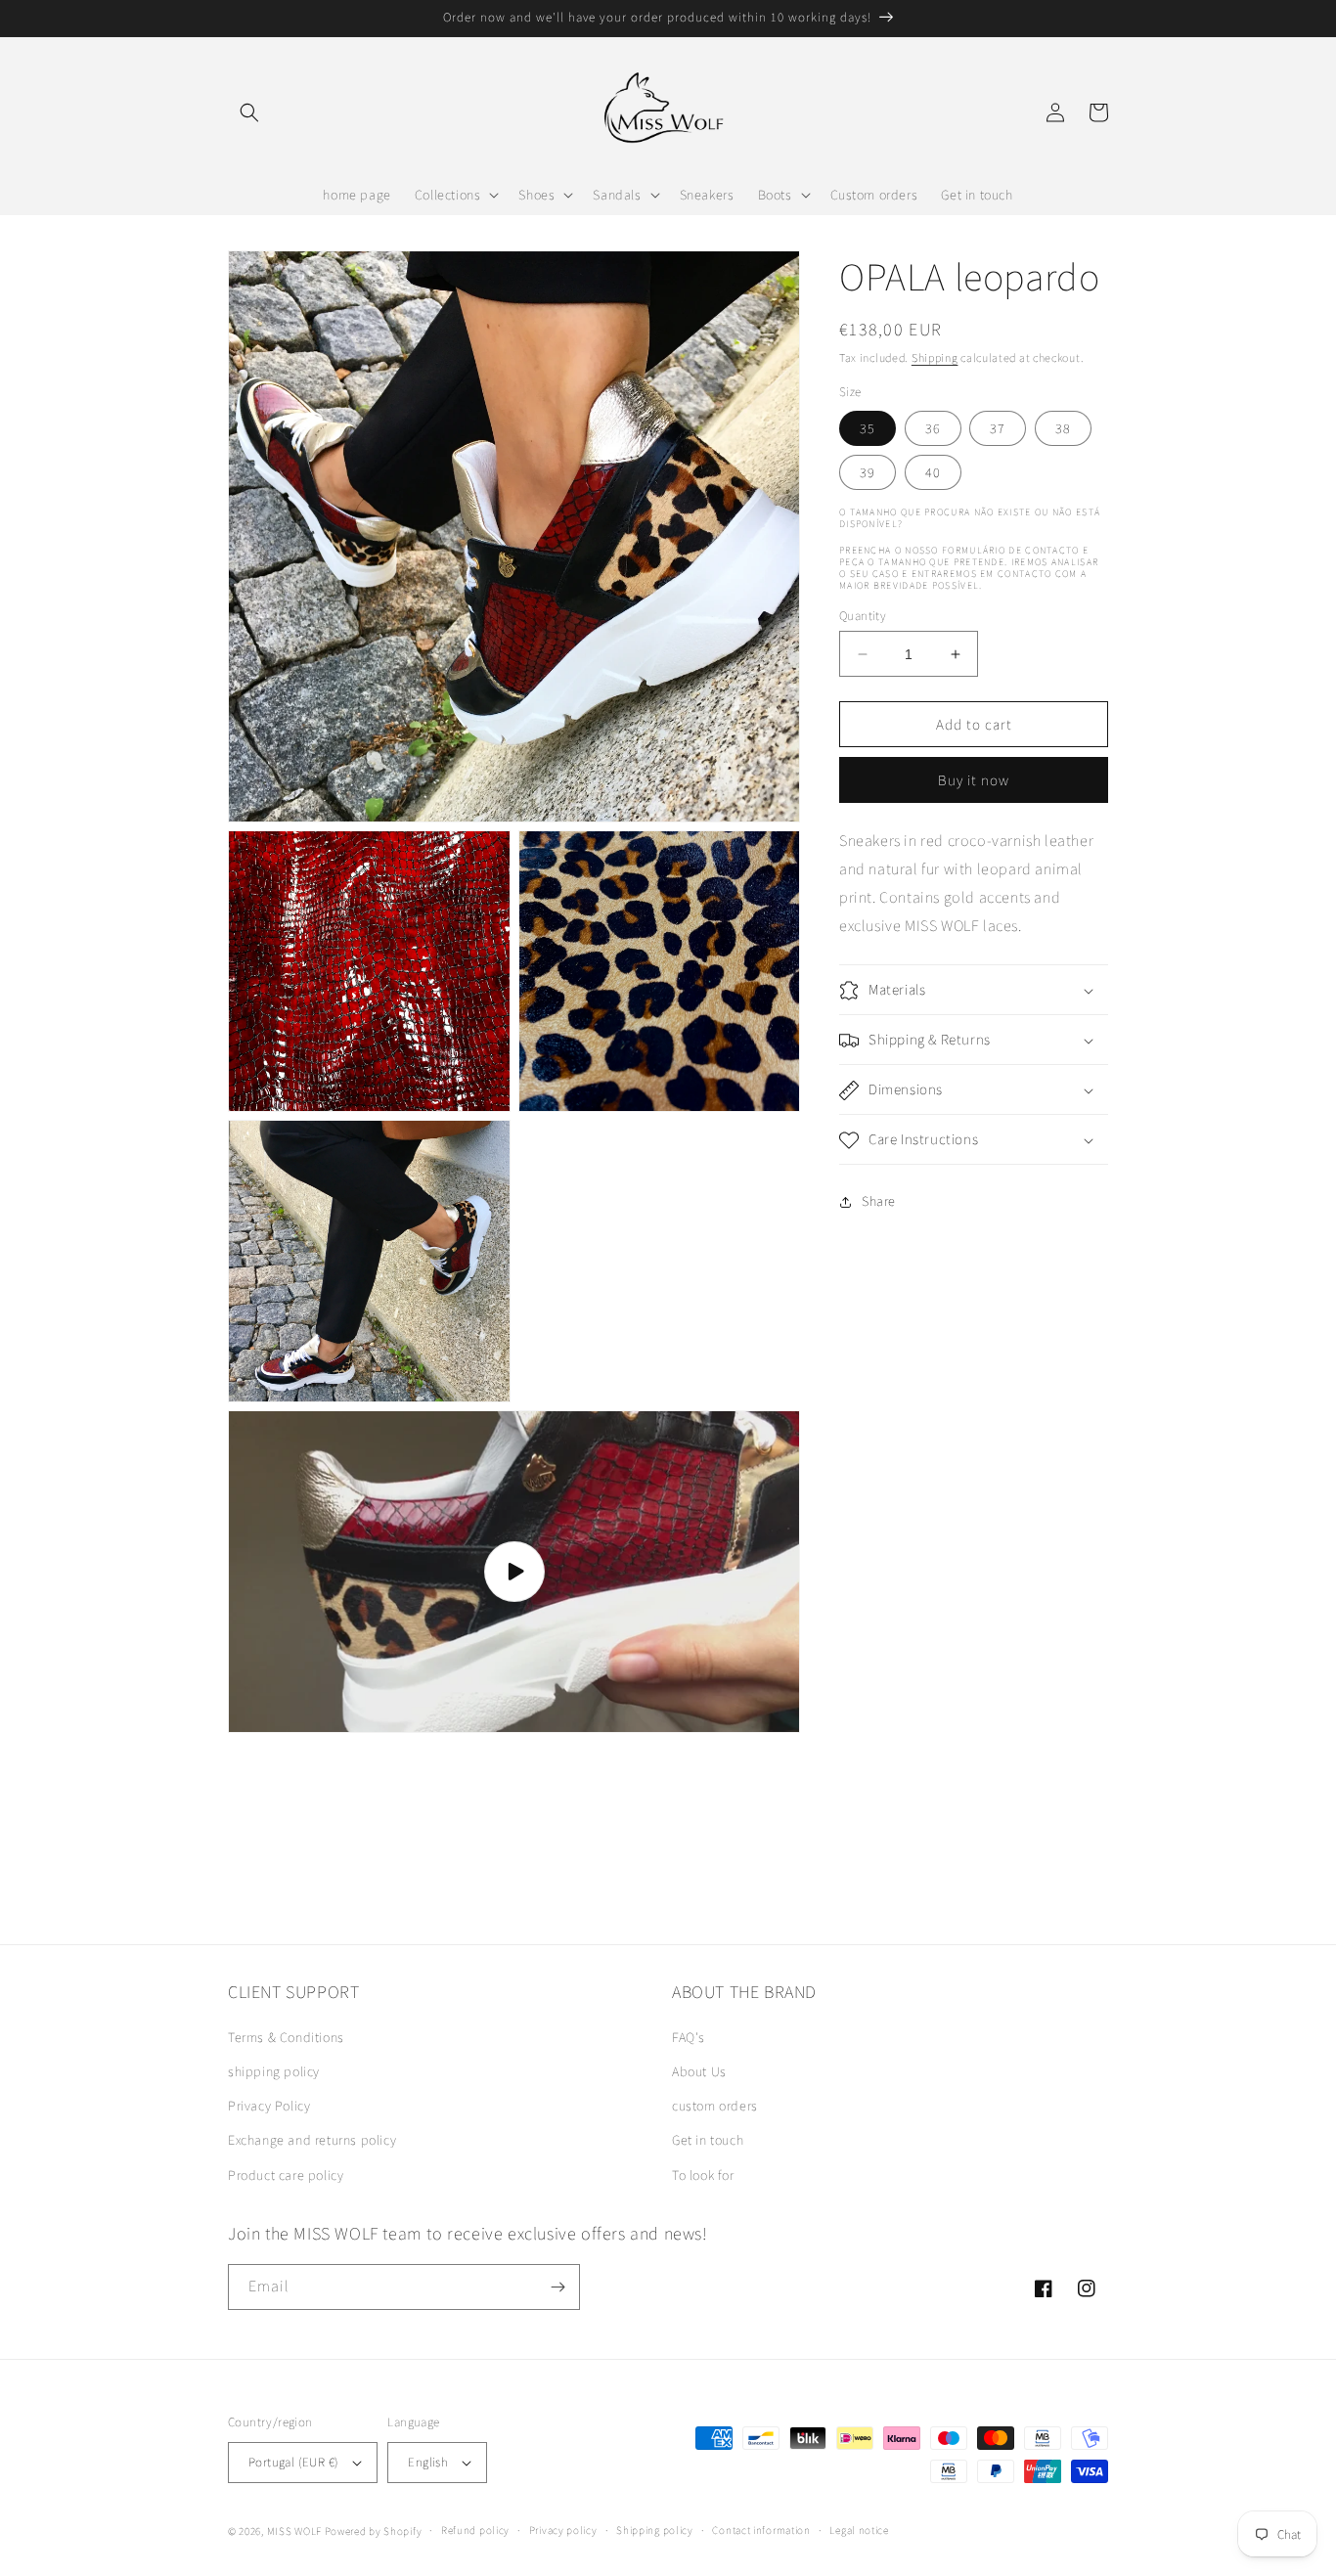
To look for (703, 2175)
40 (933, 472)
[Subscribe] (557, 2287)
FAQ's (689, 2037)
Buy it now (974, 780)
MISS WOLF (294, 2531)
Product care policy (286, 2175)
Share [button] (879, 1201)
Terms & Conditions (286, 2037)
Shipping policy (655, 2530)
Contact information (761, 2530)
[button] (249, 112)
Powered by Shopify (374, 2531)
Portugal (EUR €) (293, 2462)
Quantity (863, 616)
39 (868, 472)
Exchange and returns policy (312, 2140)
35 (868, 428)
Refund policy (475, 2530)
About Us (699, 2071)
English (428, 2462)
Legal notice (859, 2530)
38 (1063, 428)
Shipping (935, 357)
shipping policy (274, 2071)
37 (998, 428)
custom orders (715, 2106)
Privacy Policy (269, 2106)
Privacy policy (563, 2530)
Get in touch (708, 2140)
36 (933, 428)
